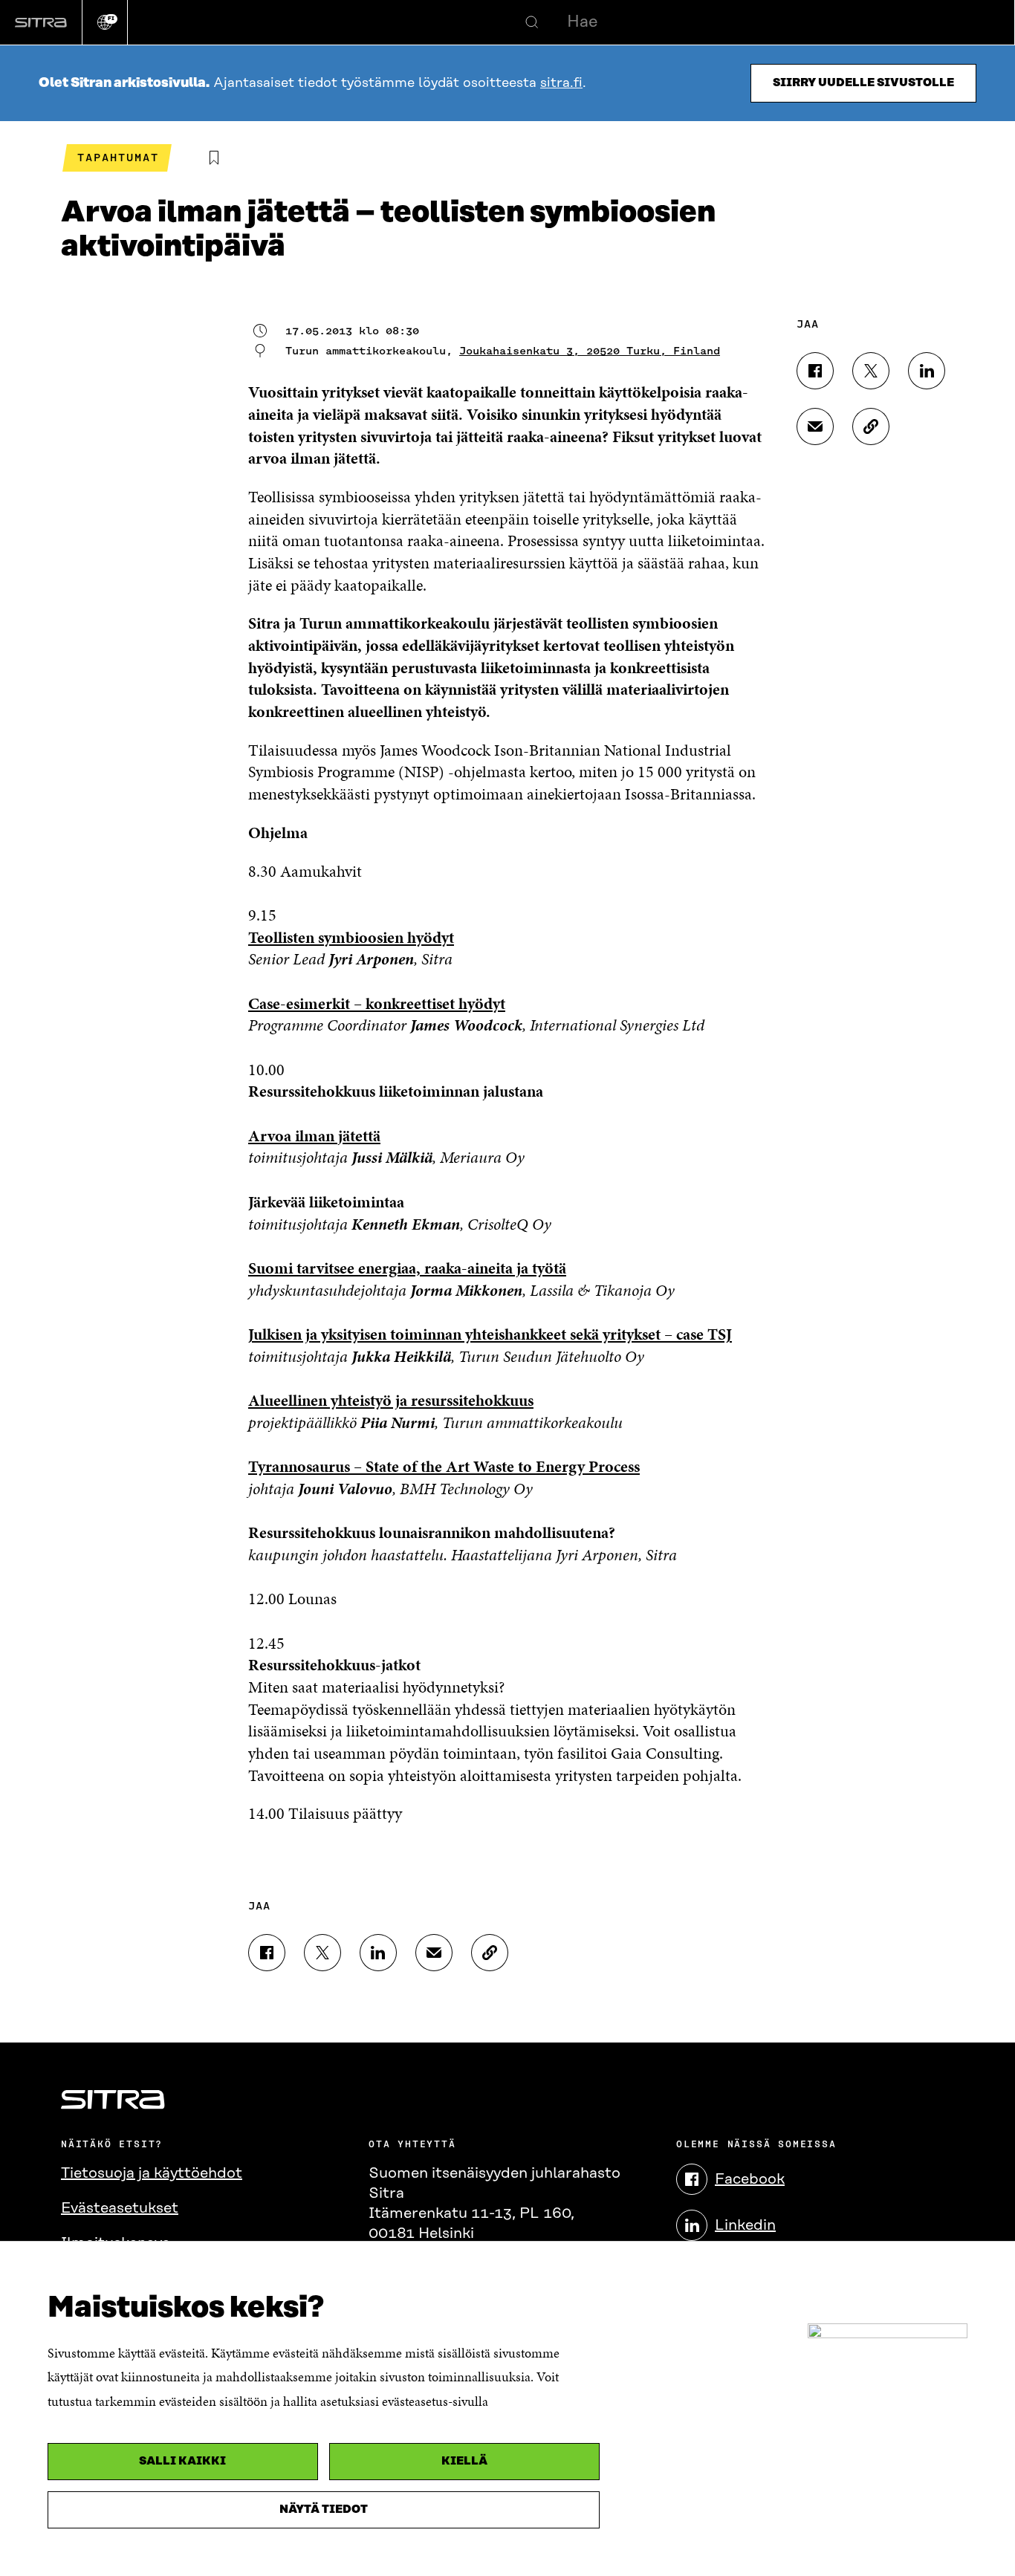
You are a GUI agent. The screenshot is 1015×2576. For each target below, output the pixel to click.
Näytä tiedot (324, 2510)
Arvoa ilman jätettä (314, 1136)
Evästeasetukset (120, 2208)
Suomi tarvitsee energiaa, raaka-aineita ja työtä (407, 1268)
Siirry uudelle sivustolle (863, 83)
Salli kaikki (182, 2461)
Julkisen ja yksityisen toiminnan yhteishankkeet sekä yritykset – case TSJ (490, 1334)
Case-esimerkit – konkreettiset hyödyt (377, 1003)
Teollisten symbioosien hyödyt (351, 937)
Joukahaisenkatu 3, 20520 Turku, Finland (590, 351)
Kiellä (464, 2461)
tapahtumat (118, 158)
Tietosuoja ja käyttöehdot (152, 2173)
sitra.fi (561, 83)
